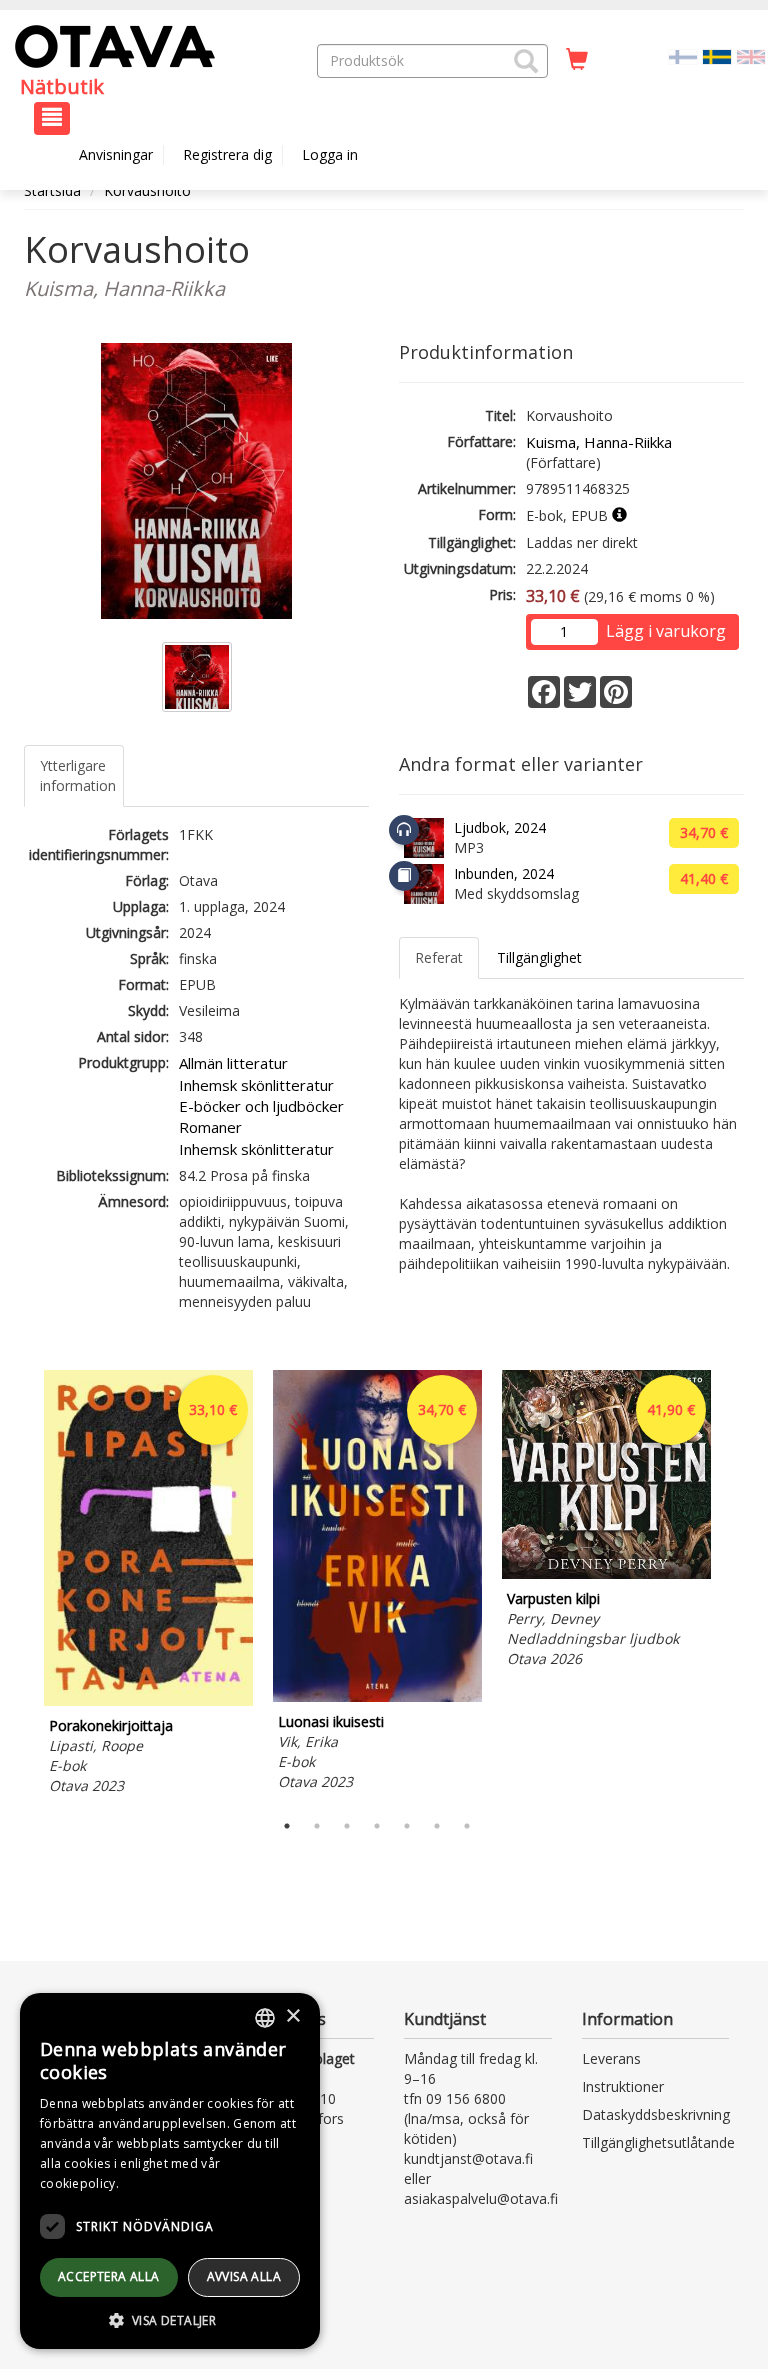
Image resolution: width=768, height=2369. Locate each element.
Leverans (611, 2058)
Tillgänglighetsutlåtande (658, 2142)
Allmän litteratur (233, 1063)
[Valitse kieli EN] (751, 55)
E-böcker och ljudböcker (261, 1106)
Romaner (210, 1127)
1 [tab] (287, 1826)
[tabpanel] (148, 1585)
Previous (19, 1586)
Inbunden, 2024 (504, 873)
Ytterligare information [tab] (78, 775)
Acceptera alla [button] (109, 2276)
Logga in (330, 154)
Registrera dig (227, 154)
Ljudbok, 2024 (500, 827)
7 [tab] (467, 1826)
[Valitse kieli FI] (683, 55)
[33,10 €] (148, 1700)
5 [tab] (407, 1826)
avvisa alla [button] (244, 2276)
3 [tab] (347, 1826)
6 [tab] (437, 1826)
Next (734, 1586)
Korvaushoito (147, 190)
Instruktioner (623, 2086)
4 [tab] (377, 1826)
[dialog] (170, 2171)
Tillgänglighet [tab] (539, 957)
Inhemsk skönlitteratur (256, 1085)
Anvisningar (116, 154)
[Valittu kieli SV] (717, 55)
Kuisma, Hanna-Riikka (599, 442)
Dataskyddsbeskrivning (656, 2114)
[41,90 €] (606, 1573)
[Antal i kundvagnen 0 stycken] (577, 60)
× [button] (292, 2016)
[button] (526, 61)
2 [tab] (317, 1826)
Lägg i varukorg (666, 631)
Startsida (52, 190)
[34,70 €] (377, 1696)
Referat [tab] (439, 957)
